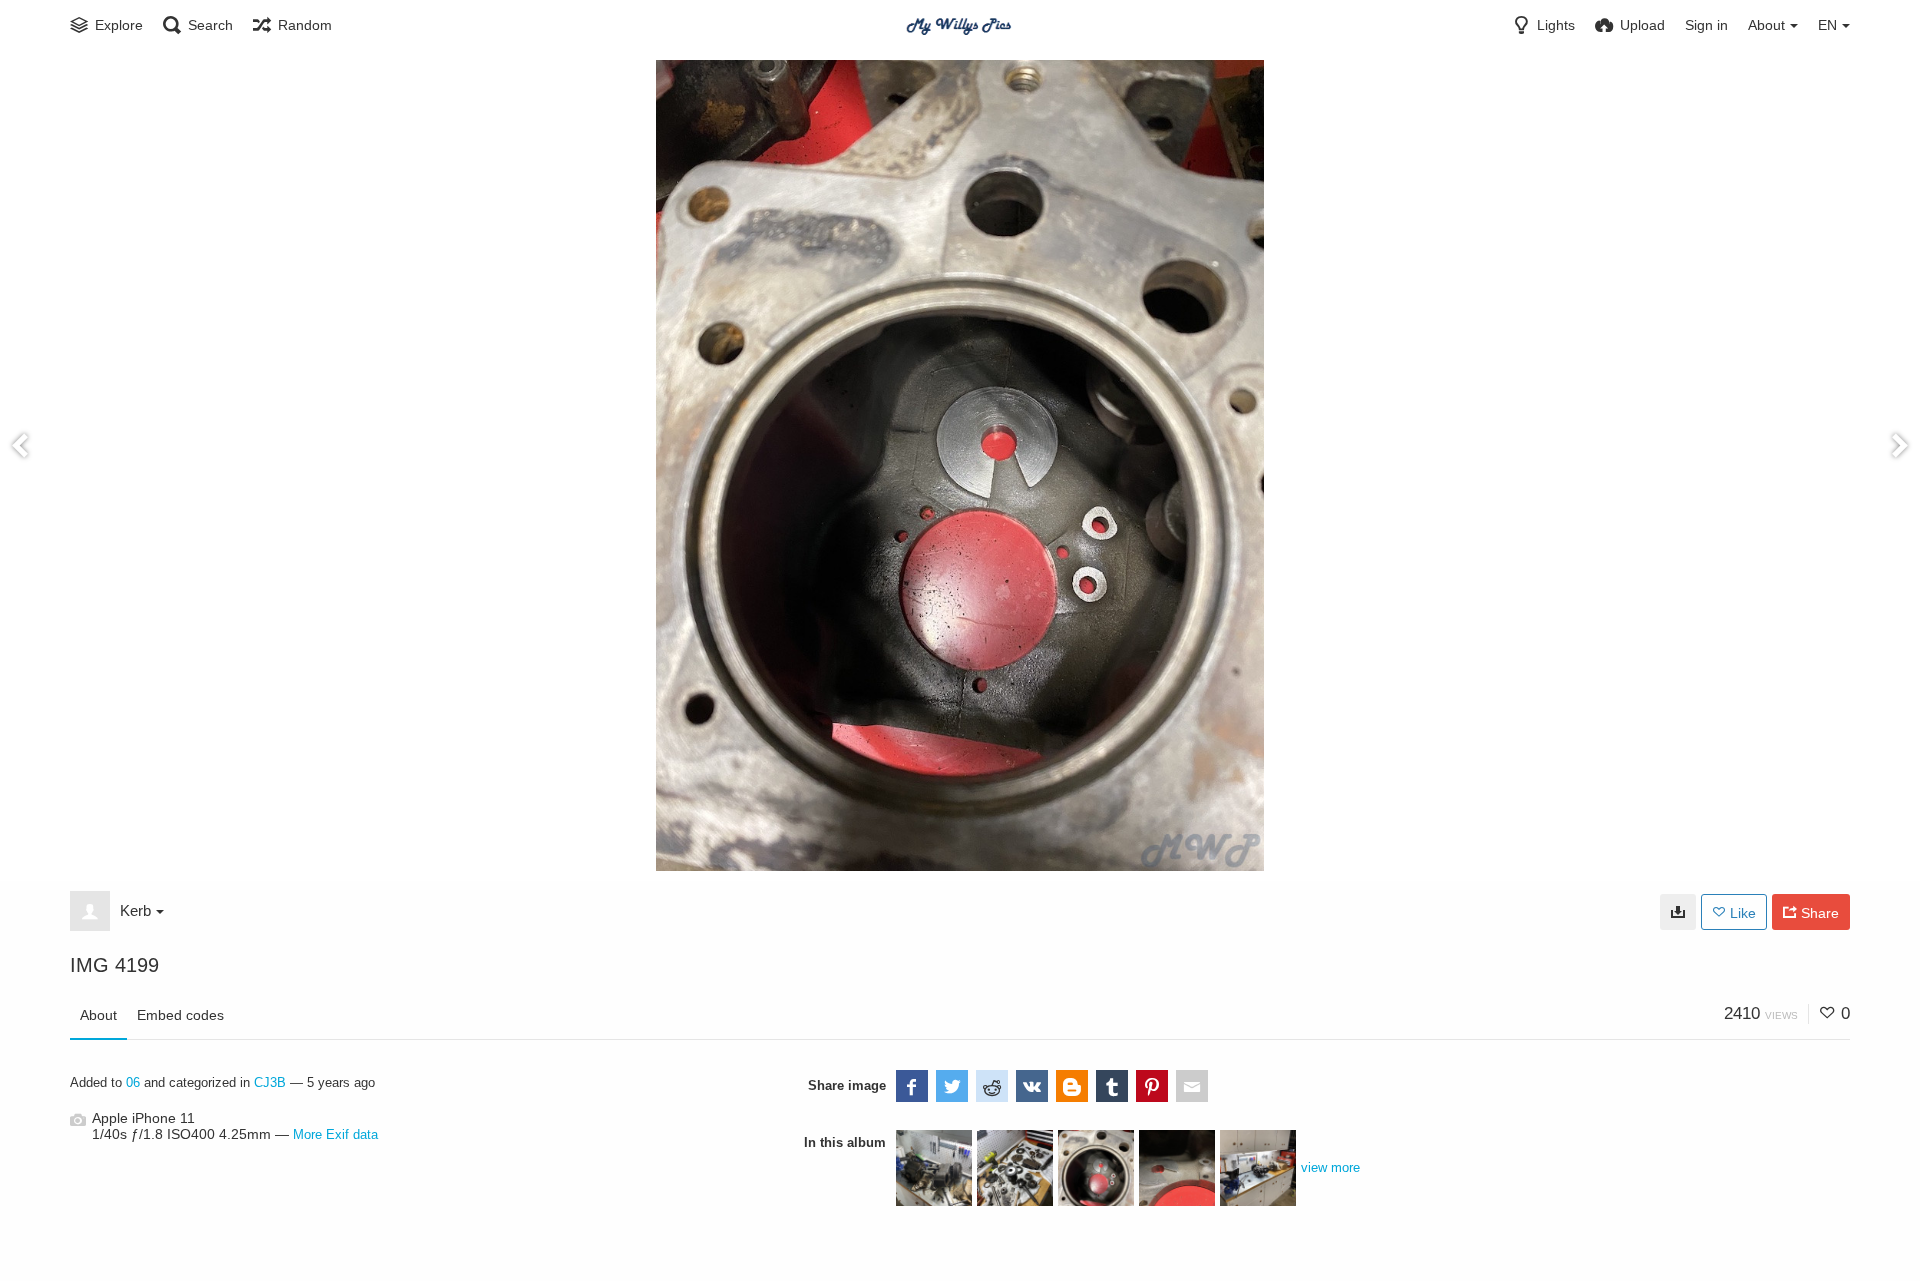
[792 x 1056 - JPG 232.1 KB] (1678, 912)
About (98, 1015)
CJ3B (270, 1082)
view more (1330, 1167)
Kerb (135, 910)
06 (133, 1082)
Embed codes (180, 1015)
